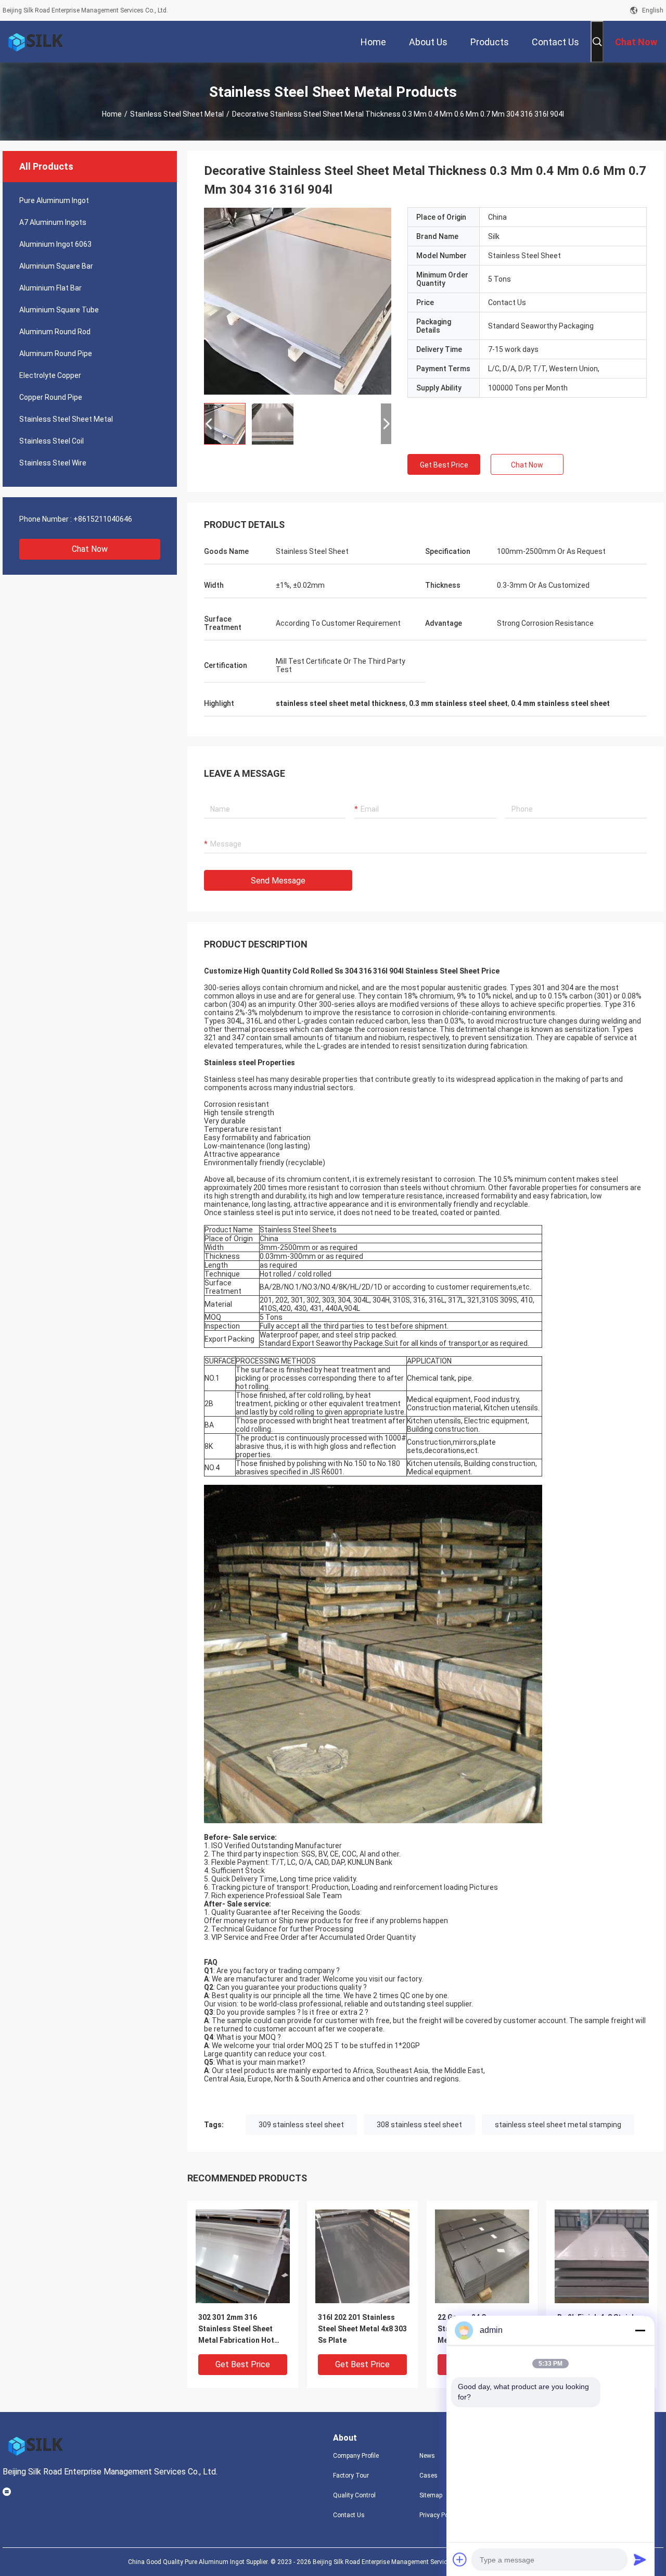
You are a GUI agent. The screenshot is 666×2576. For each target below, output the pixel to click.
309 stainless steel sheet (301, 2125)
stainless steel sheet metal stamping (558, 2125)
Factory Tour (351, 2476)
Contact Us (349, 2515)
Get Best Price (444, 465)
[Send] (640, 2559)
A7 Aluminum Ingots (53, 222)
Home (112, 114)
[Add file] (460, 2559)
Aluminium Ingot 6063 (55, 244)
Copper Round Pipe (51, 397)
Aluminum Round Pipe (56, 353)
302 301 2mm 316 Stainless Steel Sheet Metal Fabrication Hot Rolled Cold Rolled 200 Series (238, 2329)
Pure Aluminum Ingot (54, 200)
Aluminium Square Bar (56, 266)
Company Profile (356, 2456)
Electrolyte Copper (50, 375)
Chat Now (90, 549)
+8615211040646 (103, 519)
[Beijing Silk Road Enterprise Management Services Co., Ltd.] (36, 42)
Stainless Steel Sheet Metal (177, 114)
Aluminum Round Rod (55, 332)
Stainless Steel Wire (53, 463)
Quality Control (354, 2495)
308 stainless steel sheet (419, 2125)
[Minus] (640, 2330)
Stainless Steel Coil (52, 441)
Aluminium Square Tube (59, 310)
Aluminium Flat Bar (50, 288)
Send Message (278, 881)
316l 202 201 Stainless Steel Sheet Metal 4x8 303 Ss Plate (362, 2329)
